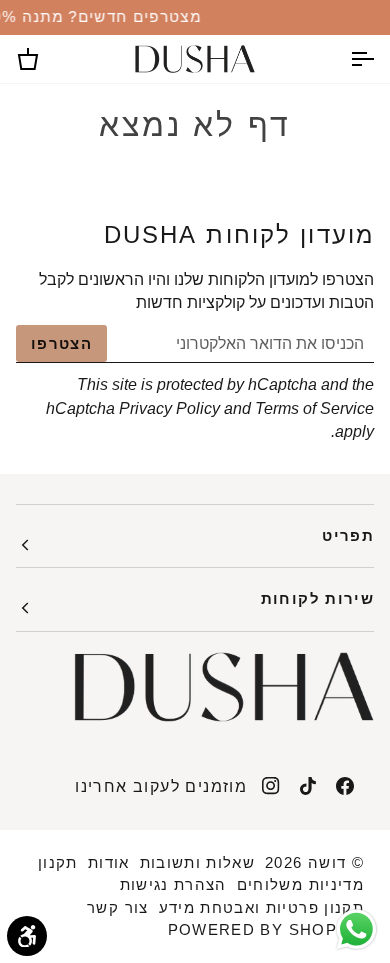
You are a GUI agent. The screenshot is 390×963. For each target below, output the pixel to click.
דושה (327, 862)
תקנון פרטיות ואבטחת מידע (261, 907)
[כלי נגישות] (27, 936)
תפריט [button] (348, 535)
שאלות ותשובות (198, 862)
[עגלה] (46, 59)
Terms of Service (314, 408)
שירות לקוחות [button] (317, 598)
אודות (109, 862)
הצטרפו (61, 343)
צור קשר (117, 907)
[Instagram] (271, 786)
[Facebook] (345, 786)
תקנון (58, 862)
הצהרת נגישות (173, 884)
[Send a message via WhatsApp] (356, 929)
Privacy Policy (169, 408)
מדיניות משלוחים (300, 884)
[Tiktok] (308, 786)
